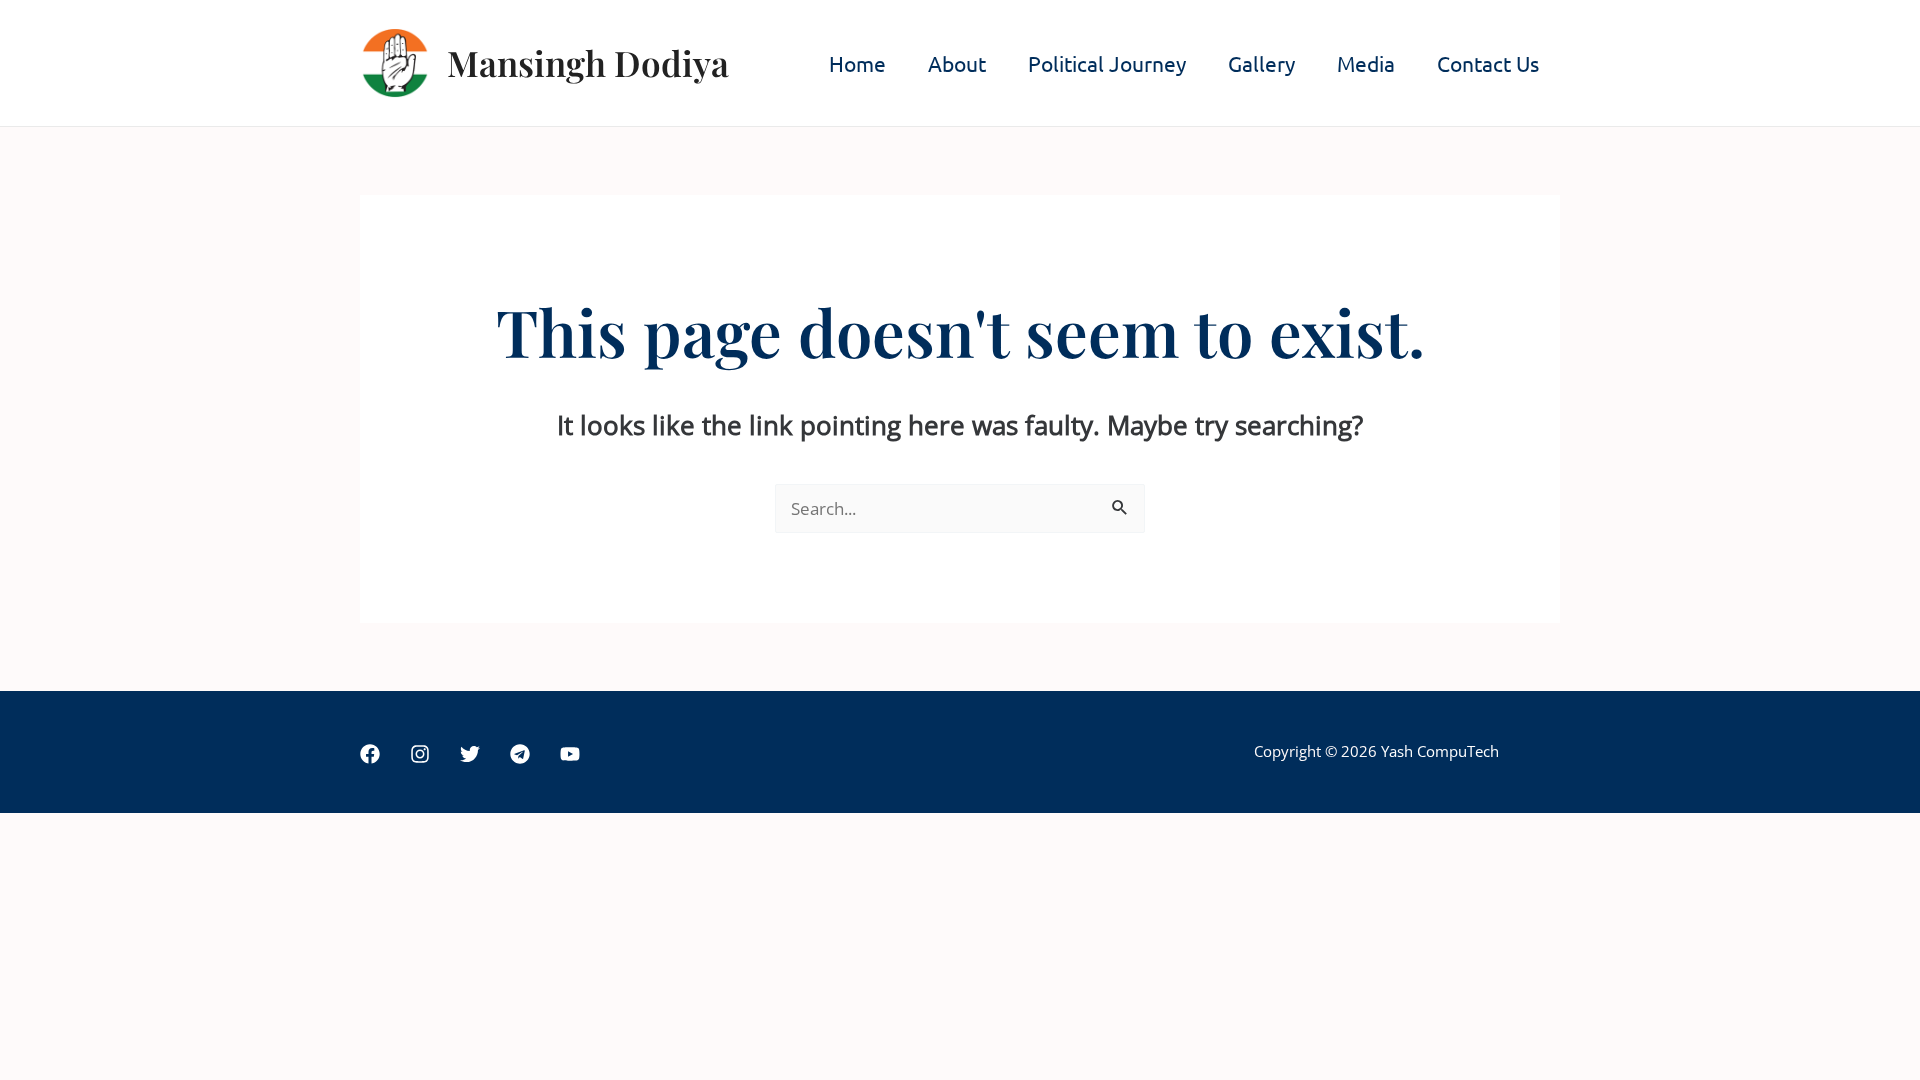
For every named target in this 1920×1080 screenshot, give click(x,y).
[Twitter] (470, 754)
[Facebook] (370, 754)
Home (857, 63)
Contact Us (1488, 63)
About (957, 63)
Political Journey (1107, 63)
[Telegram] (520, 754)
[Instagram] (420, 754)
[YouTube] (570, 754)
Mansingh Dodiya (588, 62)
